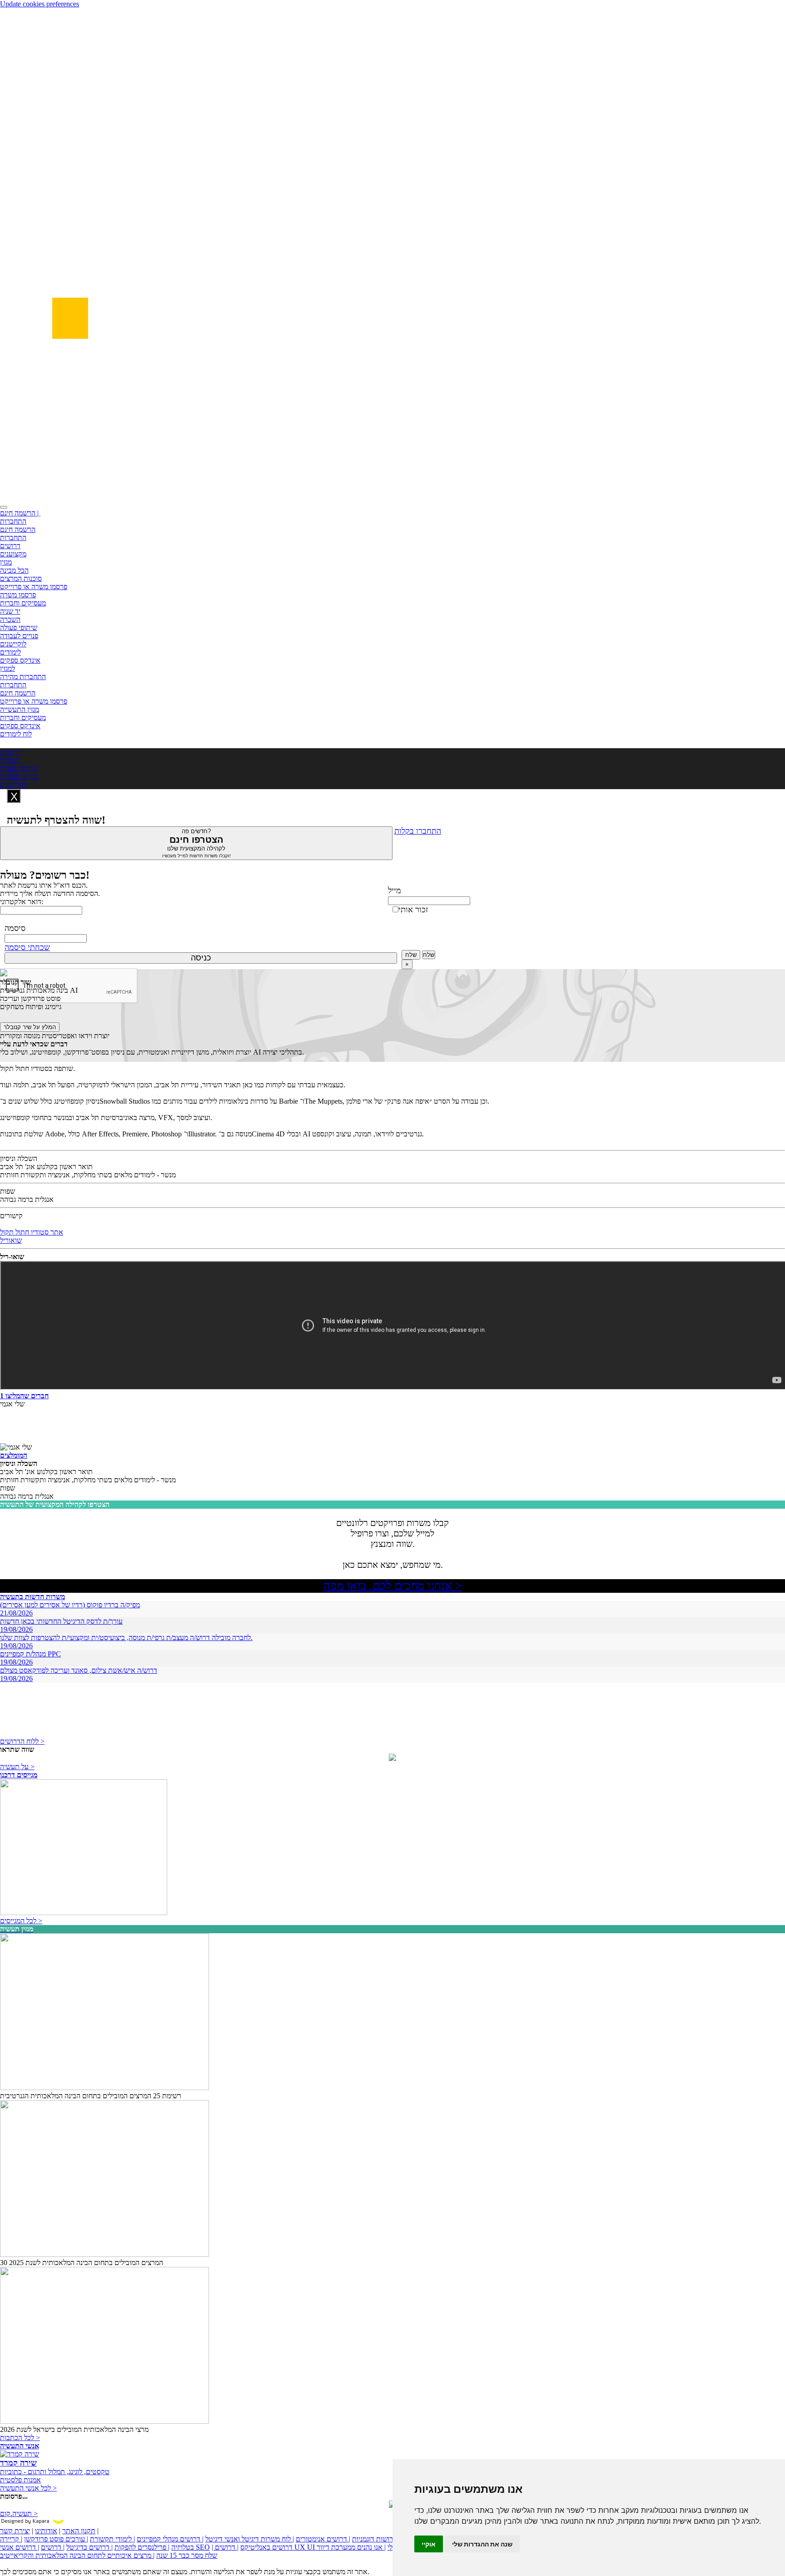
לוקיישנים (13, 644)
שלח (411, 955)
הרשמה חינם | (20, 513)
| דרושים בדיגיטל (89, 2547)
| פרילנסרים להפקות (142, 2547)
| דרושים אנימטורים (323, 2539)
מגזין (6, 562)
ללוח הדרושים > (22, 1741)
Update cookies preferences (40, 4)
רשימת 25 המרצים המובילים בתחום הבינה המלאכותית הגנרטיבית (91, 2096)
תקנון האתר (79, 2531)
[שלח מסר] (392, 1758)
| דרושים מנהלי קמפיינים (170, 2539)
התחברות (13, 521)
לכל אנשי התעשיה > (28, 2488)
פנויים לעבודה (19, 636)
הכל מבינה (14, 570)
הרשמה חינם (18, 529)
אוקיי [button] (429, 2544)
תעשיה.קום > (19, 2513)
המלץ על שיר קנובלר (30, 1027)
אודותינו (46, 2531)
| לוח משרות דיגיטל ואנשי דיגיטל (250, 2539)
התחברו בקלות (418, 831)
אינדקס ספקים (20, 660)
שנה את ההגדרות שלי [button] (482, 2544)
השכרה (10, 619)
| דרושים (53, 2547)
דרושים (10, 546)
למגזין (7, 668)
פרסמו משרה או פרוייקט (34, 587)
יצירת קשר (15, 2531)
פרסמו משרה (18, 595)
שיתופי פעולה (19, 628)
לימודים (10, 652)
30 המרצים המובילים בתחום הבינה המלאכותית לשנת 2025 (82, 2263)
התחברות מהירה (23, 677)
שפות (7, 1191)
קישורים (11, 1216)
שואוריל (11, 1240)
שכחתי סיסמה (27, 947)
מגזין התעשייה (20, 709)
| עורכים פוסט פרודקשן (56, 2539)
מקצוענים (13, 554)
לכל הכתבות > (20, 2438)
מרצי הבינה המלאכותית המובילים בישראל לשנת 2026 (74, 2429)
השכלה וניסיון (19, 1158)
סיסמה (15, 928)
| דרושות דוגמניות (376, 2539)
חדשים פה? (196, 843)
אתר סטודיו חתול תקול (32, 1232)
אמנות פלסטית (20, 2480)
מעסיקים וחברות (23, 603)
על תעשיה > (17, 1767)
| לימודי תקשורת (112, 2539)
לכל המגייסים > (21, 1921)
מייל (395, 890)
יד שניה (10, 611)
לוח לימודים (16, 734)
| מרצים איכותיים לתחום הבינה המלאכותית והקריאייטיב (77, 2555)
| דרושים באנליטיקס (252, 2547)
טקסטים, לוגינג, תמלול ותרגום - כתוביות (55, 2472)
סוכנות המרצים (21, 578)
